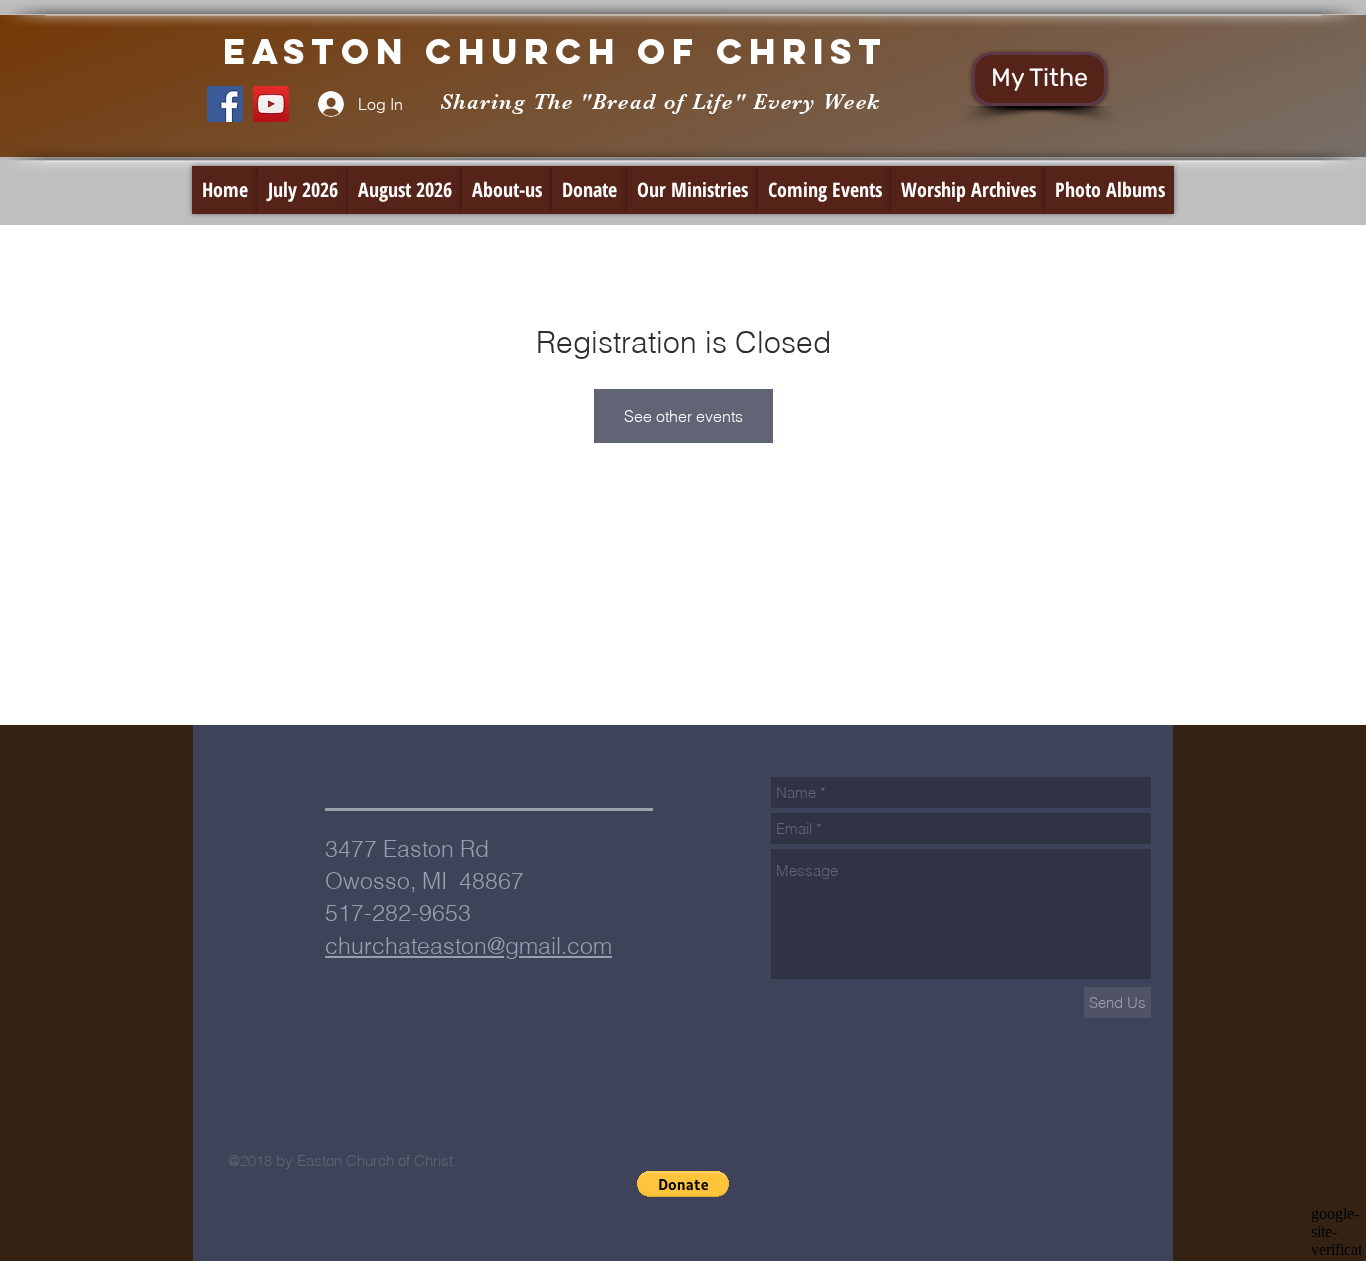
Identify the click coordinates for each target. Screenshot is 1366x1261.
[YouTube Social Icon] (271, 104)
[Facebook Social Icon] (225, 104)
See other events (683, 416)
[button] (683, 1184)
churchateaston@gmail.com (468, 945)
